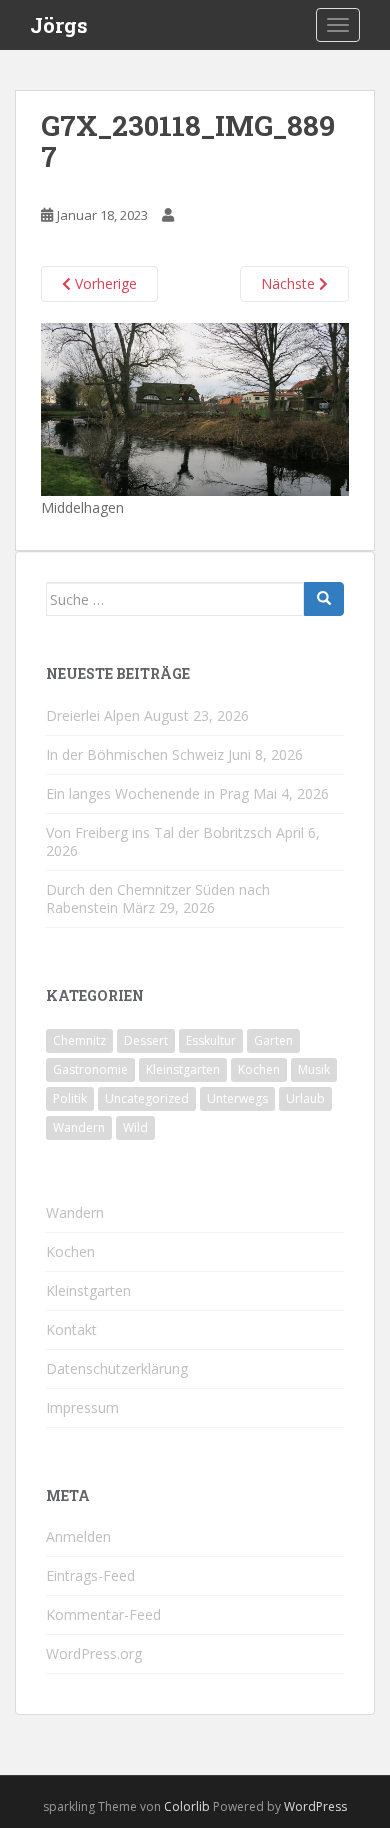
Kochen (259, 1069)
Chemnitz (79, 1040)
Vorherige (104, 283)
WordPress (315, 1806)
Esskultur (211, 1040)
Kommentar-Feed (103, 1614)
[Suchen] (324, 599)
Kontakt (71, 1329)
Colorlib (187, 1806)
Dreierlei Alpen (93, 715)
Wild (135, 1127)
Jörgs (59, 25)
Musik (314, 1069)
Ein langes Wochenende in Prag (147, 793)
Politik (70, 1098)
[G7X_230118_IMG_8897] (195, 408)
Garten (273, 1040)
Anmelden (78, 1536)
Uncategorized (147, 1098)
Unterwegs (237, 1098)
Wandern (79, 1127)
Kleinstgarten (183, 1069)
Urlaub (305, 1098)
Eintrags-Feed (90, 1575)
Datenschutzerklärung (117, 1368)
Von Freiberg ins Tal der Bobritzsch (159, 832)
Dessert (146, 1040)
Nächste (290, 283)
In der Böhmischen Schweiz (135, 754)
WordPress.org (94, 1653)
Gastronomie (90, 1069)
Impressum (82, 1407)
